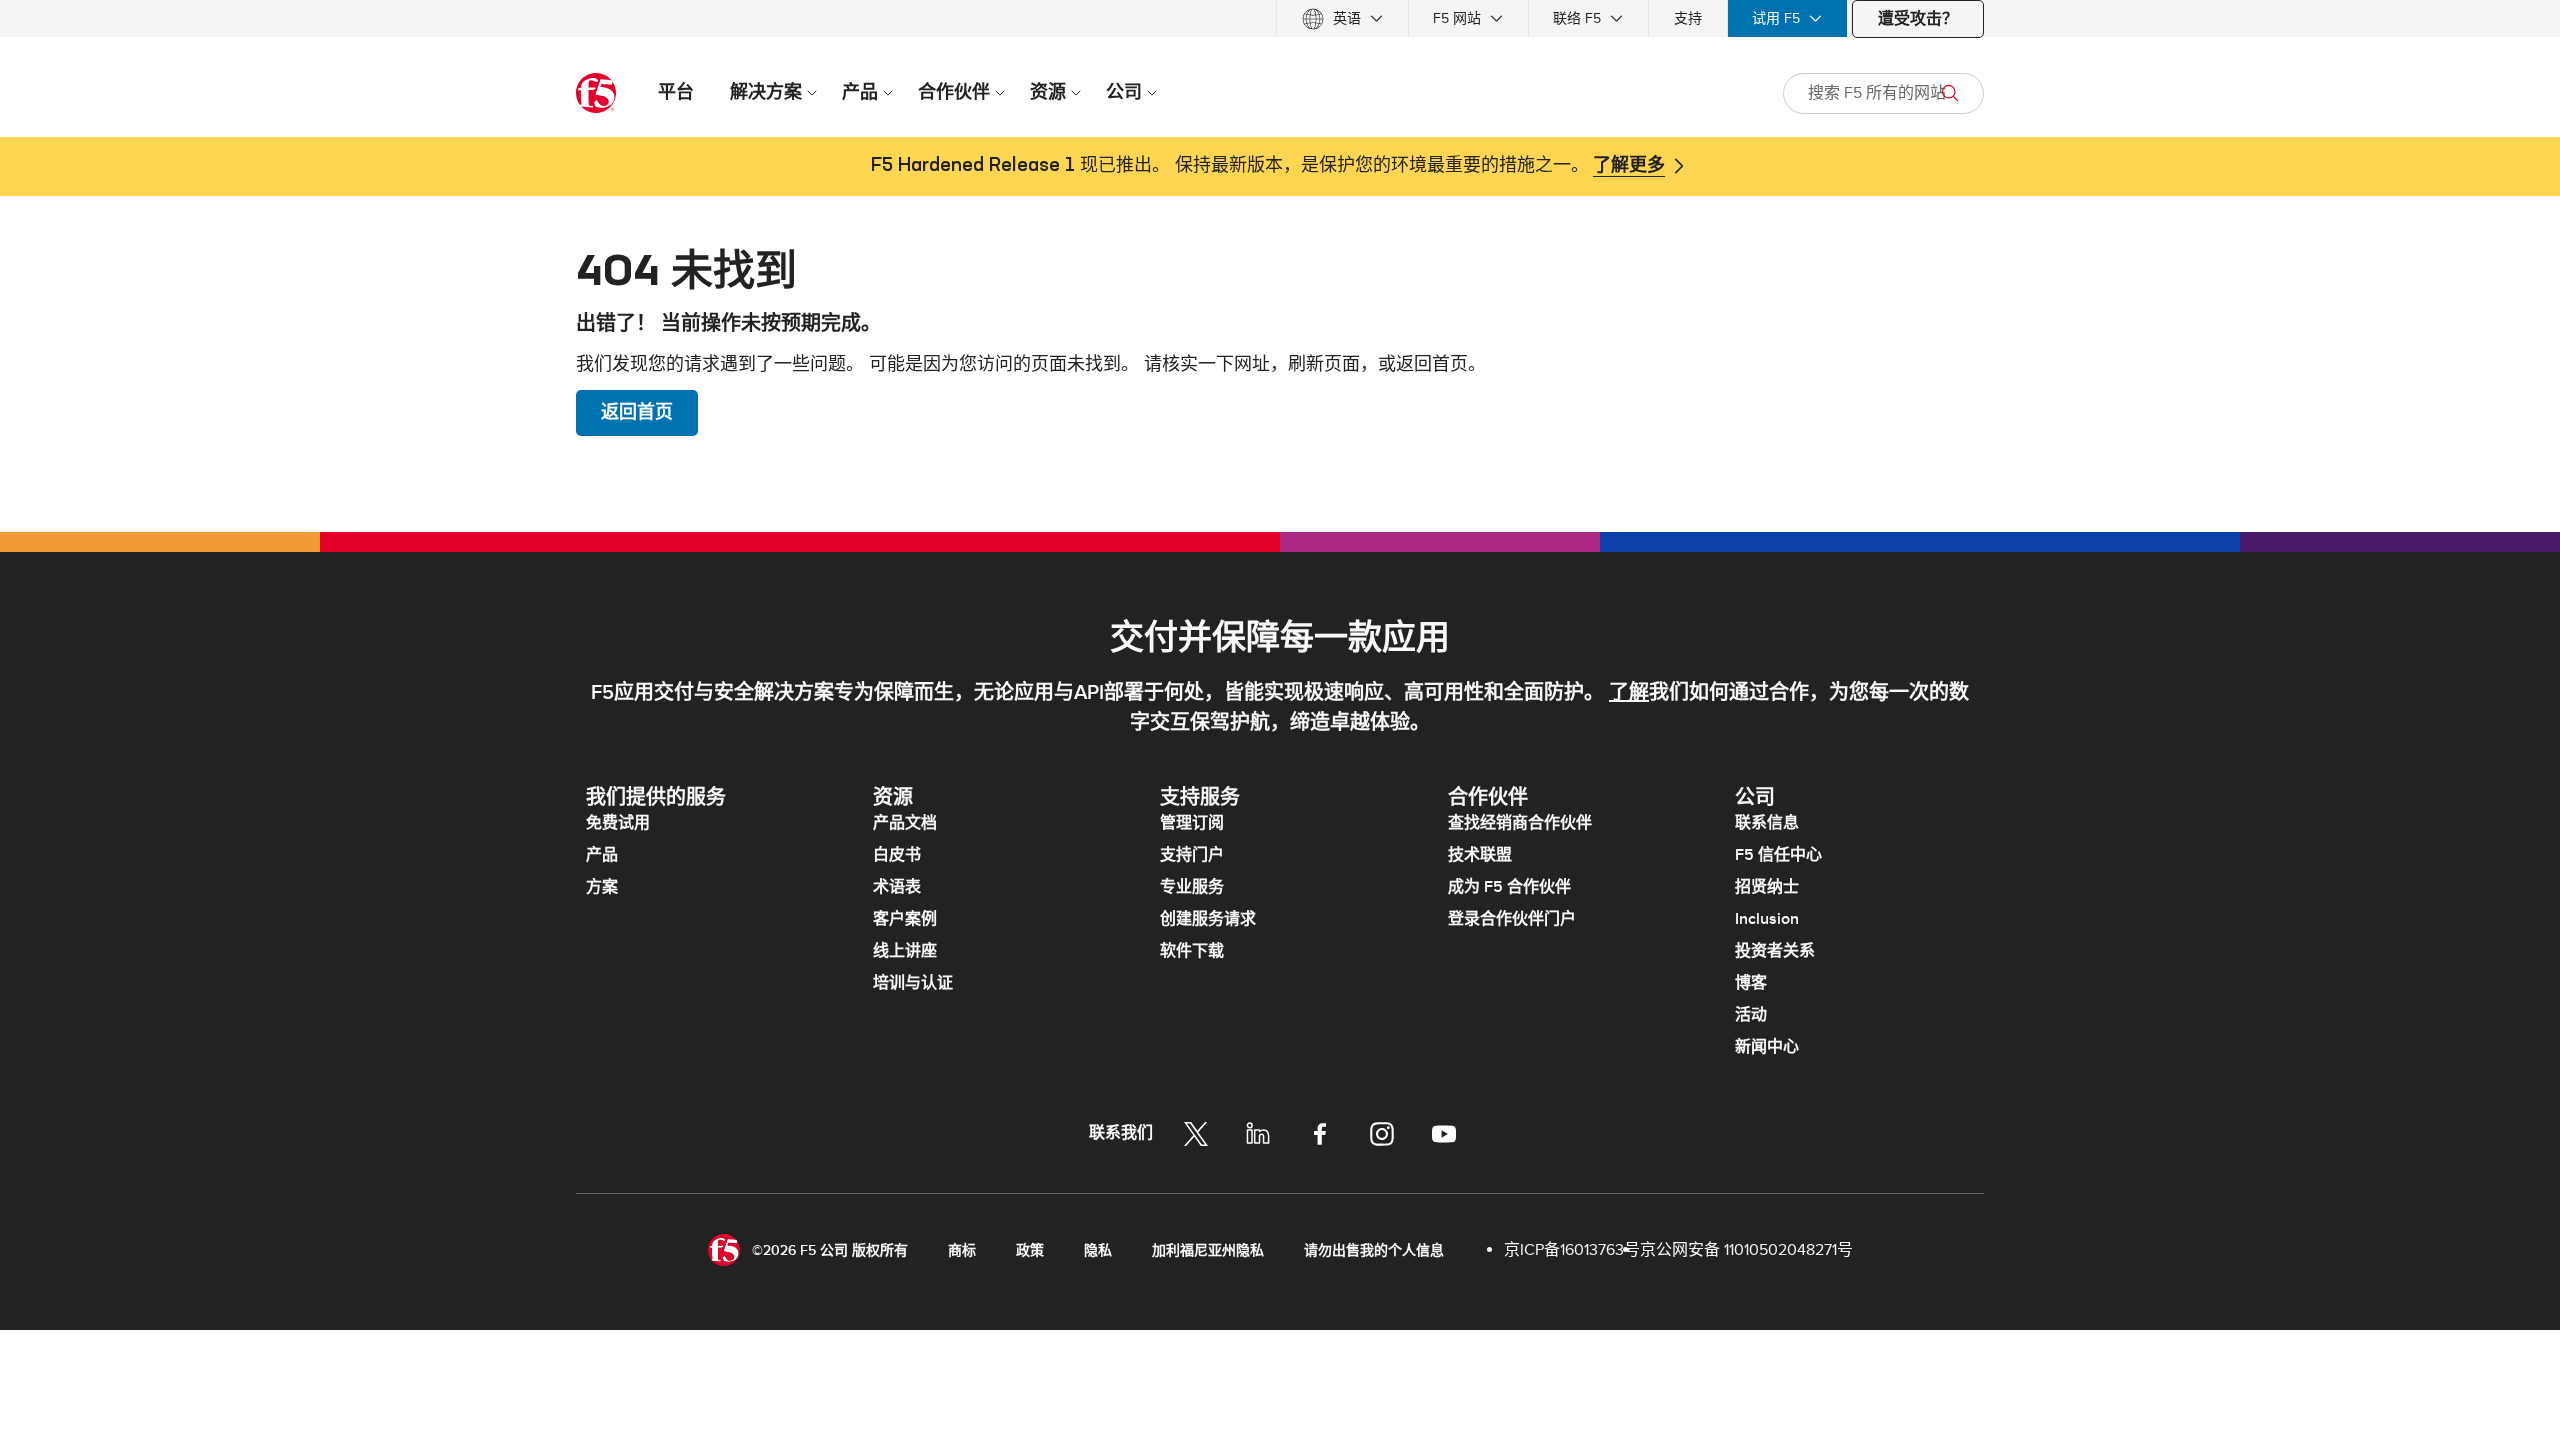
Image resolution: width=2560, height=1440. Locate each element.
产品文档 (905, 823)
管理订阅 (1192, 823)
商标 (962, 1250)
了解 (1629, 693)
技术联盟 (1480, 855)
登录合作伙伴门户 (1512, 919)
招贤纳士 (1767, 887)
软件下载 (1192, 951)
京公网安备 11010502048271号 (1746, 1250)
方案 (602, 887)
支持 (1688, 18)
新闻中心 (1767, 1047)
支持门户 (1192, 855)
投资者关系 (1775, 951)
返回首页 (637, 412)
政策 (1030, 1250)
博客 (1751, 983)
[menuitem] (1342, 18)
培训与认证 (913, 983)
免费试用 (618, 823)
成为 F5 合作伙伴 (1509, 887)
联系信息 (1767, 823)
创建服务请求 (1208, 919)
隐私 (1098, 1250)
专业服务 (1192, 887)
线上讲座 (905, 951)
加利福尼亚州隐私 (1208, 1250)
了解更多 (1629, 166)
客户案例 (905, 919)
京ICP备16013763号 (1572, 1250)
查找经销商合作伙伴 (1520, 823)
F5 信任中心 (1778, 855)
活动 (1751, 1015)
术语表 (897, 887)
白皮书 (897, 855)
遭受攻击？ (1918, 19)
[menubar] (1280, 18)
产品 (602, 855)
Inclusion (1767, 919)
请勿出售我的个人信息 (1374, 1250)
